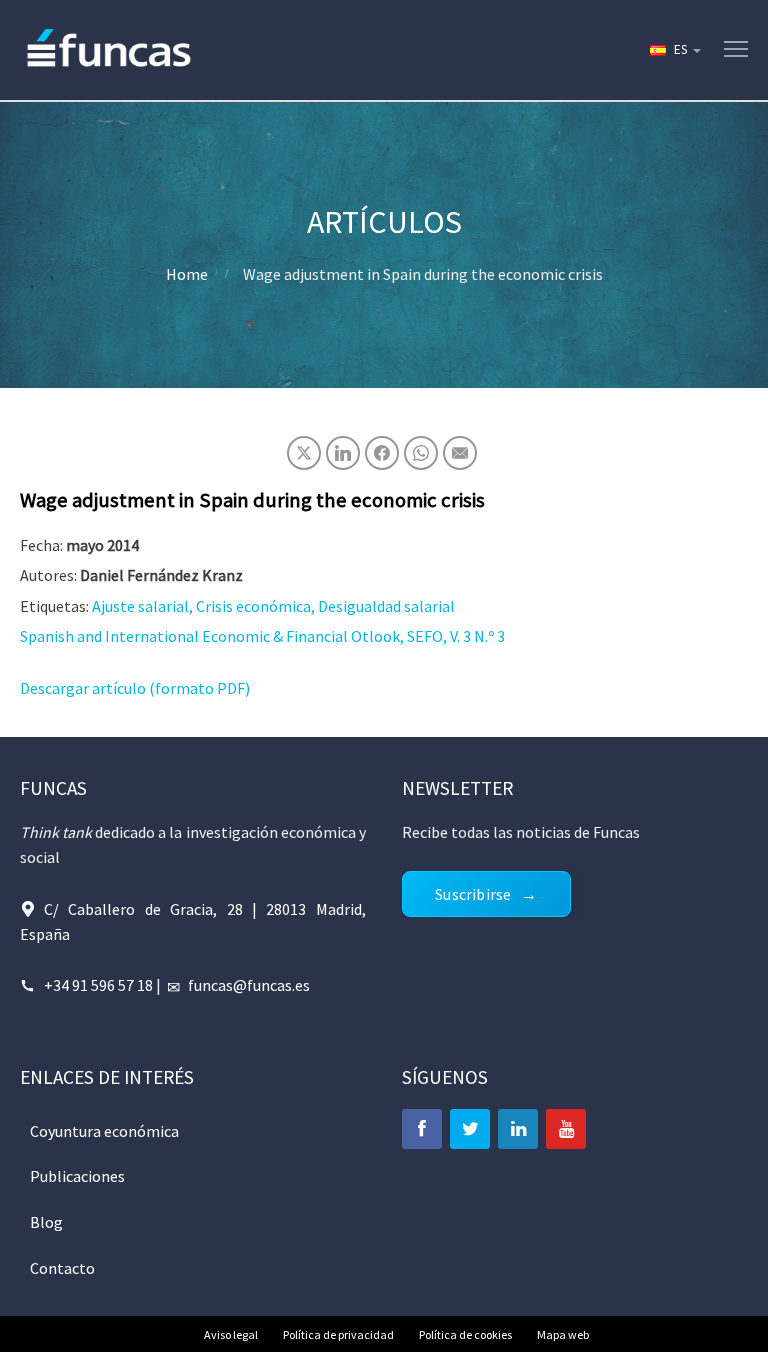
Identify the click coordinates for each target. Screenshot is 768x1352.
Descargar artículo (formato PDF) (135, 688)
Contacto (62, 1268)
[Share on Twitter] (304, 453)
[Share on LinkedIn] (343, 453)
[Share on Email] (460, 453)
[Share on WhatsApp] (421, 453)
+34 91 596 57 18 (98, 985)
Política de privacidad (338, 1334)
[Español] (674, 50)
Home (187, 274)
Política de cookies (465, 1334)
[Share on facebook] (382, 453)
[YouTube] (566, 1129)
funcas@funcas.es (249, 985)
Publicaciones (77, 1176)
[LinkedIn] (518, 1129)
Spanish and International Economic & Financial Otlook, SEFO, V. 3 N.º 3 (262, 636)
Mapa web (563, 1334)
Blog (46, 1222)
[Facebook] (422, 1129)
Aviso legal (231, 1334)
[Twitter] (470, 1129)
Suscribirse (473, 894)
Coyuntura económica (104, 1131)
